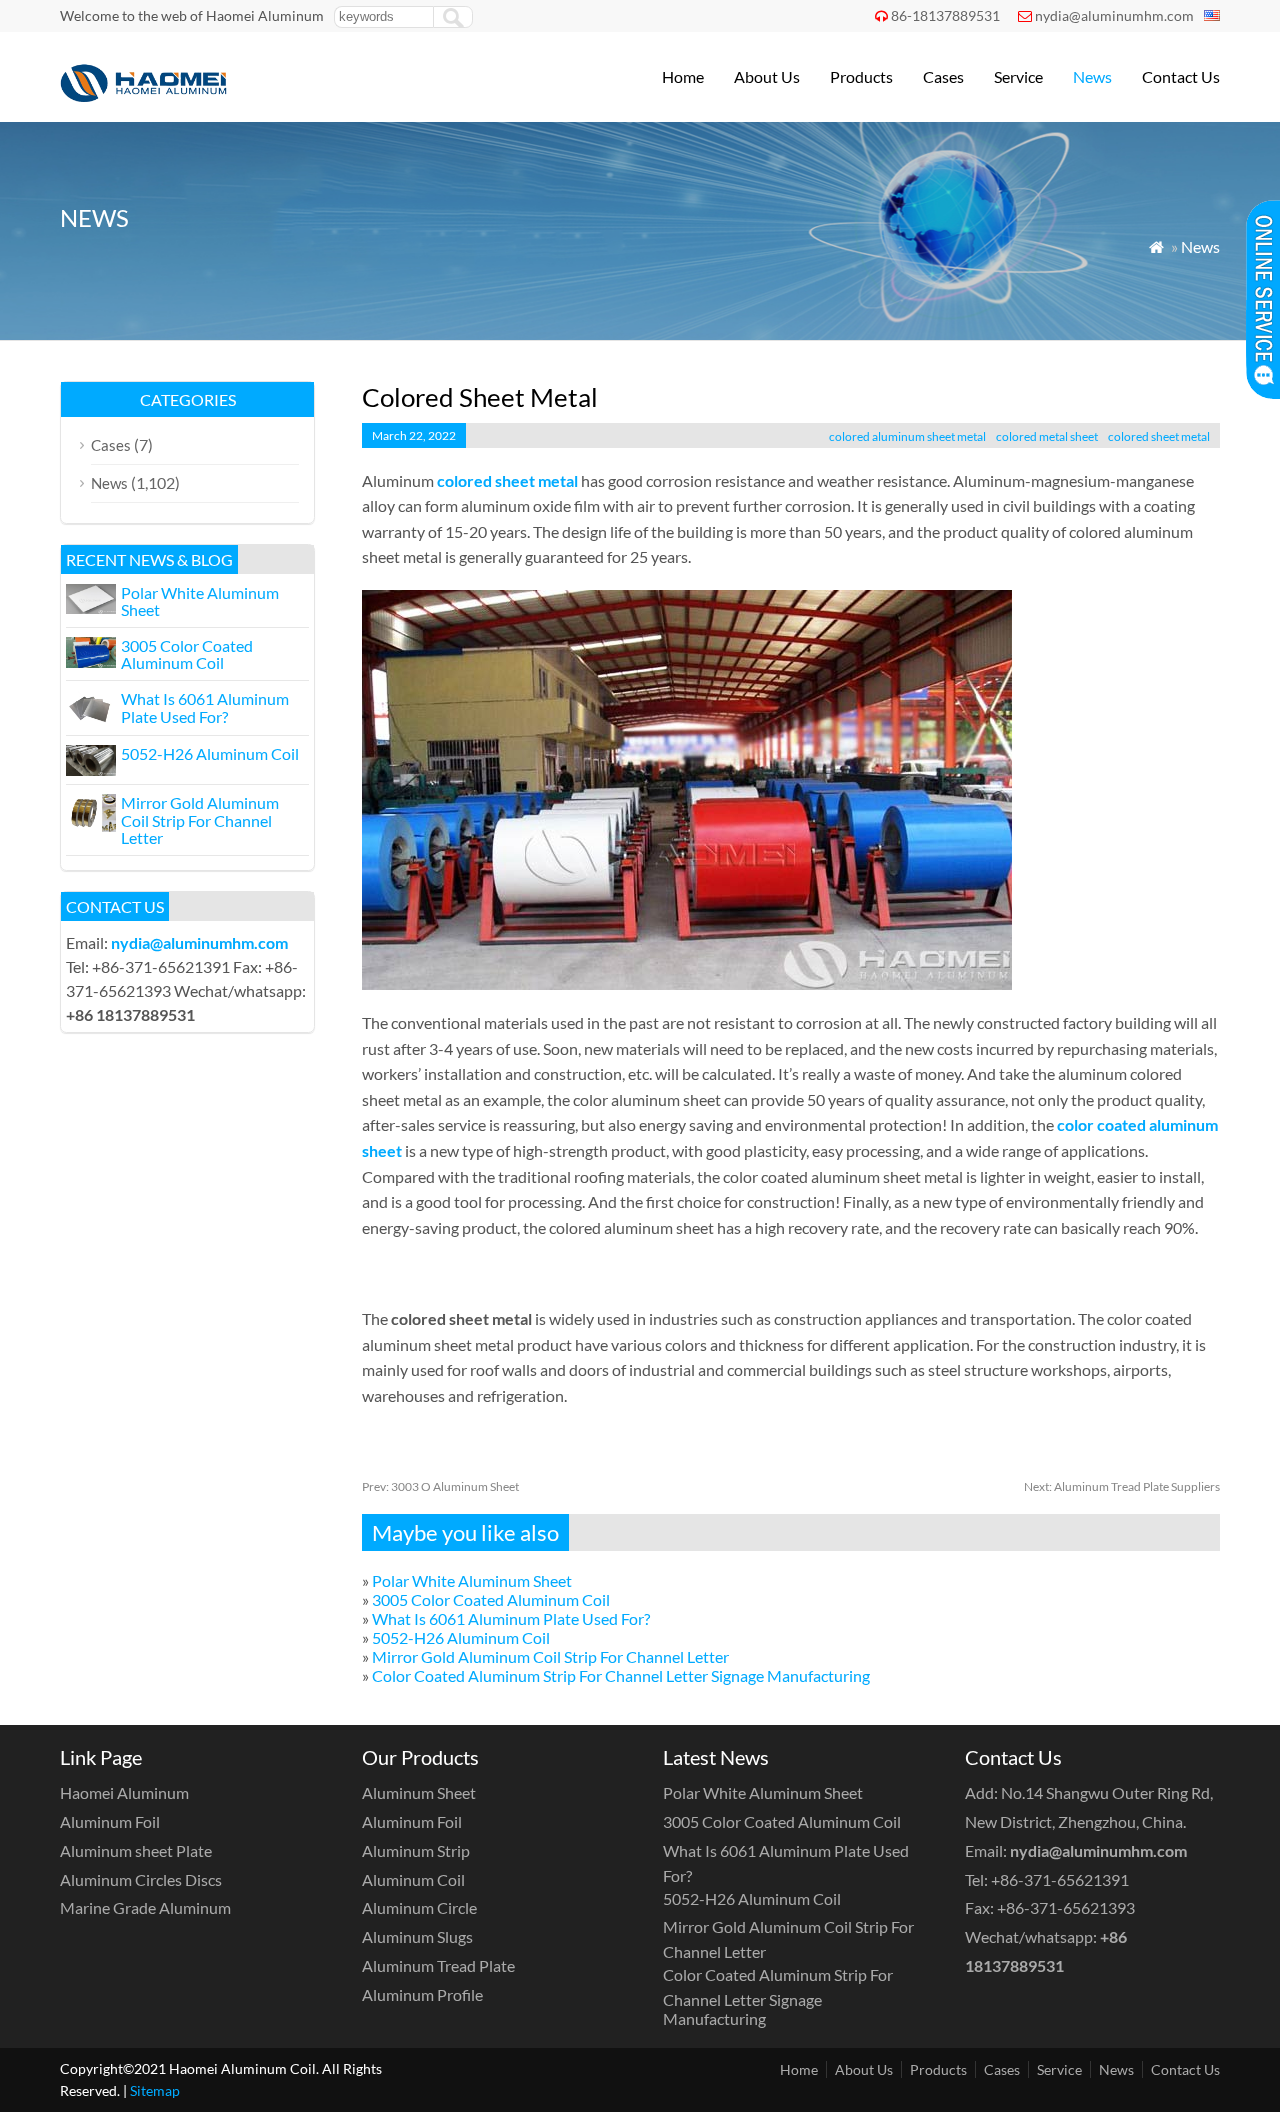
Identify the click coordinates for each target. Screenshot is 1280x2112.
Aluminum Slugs (417, 1936)
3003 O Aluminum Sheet (440, 1486)
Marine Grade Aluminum (145, 1907)
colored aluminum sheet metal (907, 436)
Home (683, 76)
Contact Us (1181, 76)
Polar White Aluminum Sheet (472, 1580)
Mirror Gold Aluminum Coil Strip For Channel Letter (550, 1656)
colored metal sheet (1047, 436)
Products (861, 76)
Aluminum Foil (110, 1821)
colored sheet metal (1159, 436)
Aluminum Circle (419, 1907)
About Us (767, 76)
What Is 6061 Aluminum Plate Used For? (511, 1618)
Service (1018, 76)
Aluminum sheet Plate (136, 1850)
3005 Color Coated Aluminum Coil (491, 1599)
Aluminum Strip (416, 1850)
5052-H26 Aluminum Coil (461, 1637)
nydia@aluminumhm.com (1114, 15)
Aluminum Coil (413, 1879)
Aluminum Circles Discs (141, 1879)
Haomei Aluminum (124, 1792)
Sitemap (155, 2090)
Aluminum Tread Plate (438, 1965)
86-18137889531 (945, 15)
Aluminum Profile (422, 1994)
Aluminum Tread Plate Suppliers (1122, 1486)
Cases (943, 76)
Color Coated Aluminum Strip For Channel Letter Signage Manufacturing (621, 1675)
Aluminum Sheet (419, 1792)
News (1092, 76)
